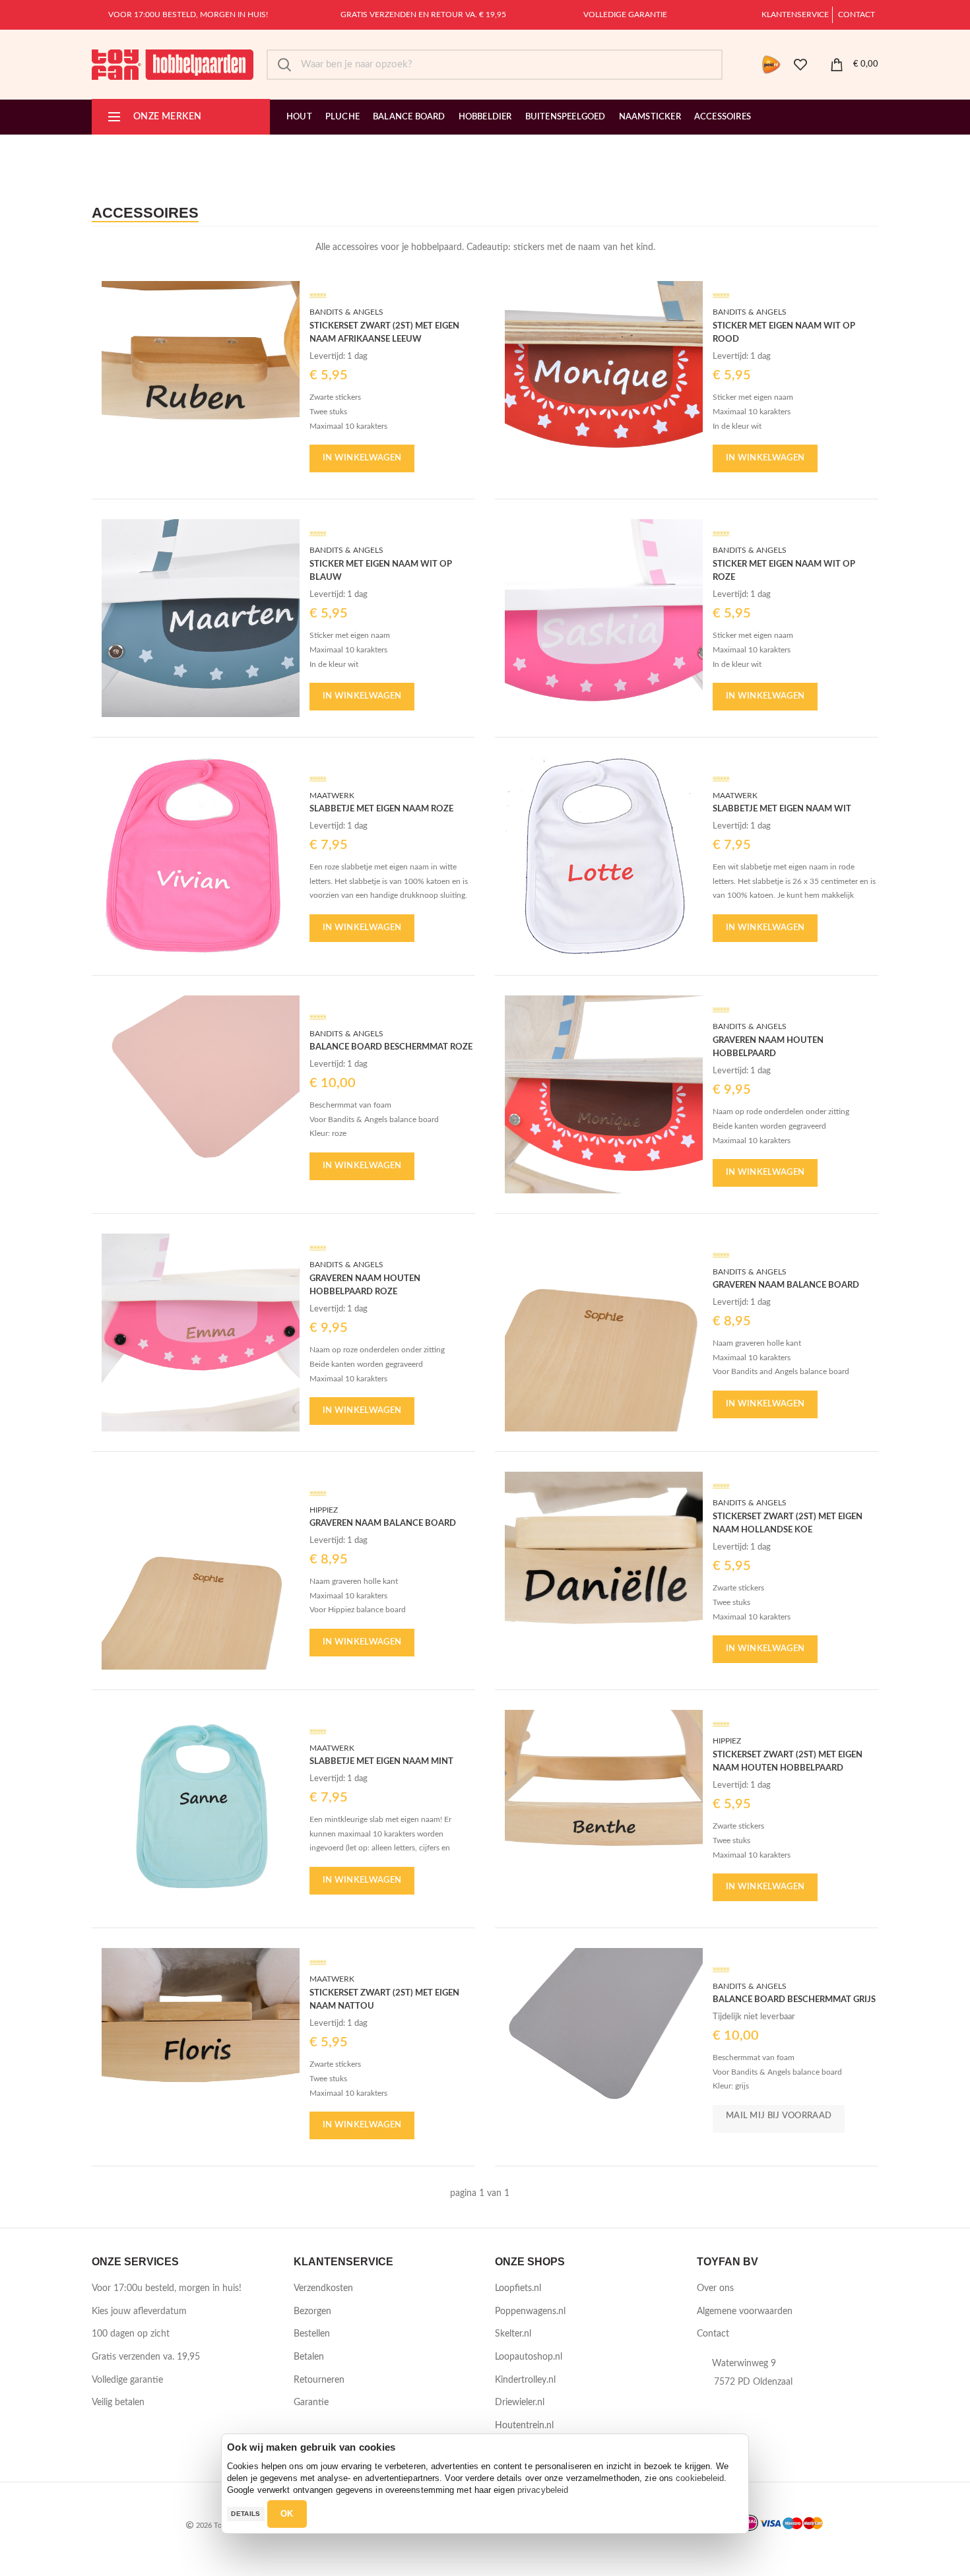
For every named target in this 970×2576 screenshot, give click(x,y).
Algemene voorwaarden (745, 2311)
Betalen (309, 2357)
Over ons (715, 2288)
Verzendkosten (323, 2288)
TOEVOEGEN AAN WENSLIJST (290, 302)
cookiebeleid (700, 2478)
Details (245, 2514)
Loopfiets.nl (518, 2288)
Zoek (284, 65)
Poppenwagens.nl (530, 2311)
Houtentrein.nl (524, 2426)
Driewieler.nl (520, 2403)
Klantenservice (795, 15)
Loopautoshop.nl (529, 2357)
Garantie (311, 2403)
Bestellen (312, 2334)
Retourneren (319, 2380)
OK (287, 2514)
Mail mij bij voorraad (779, 2116)
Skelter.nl (513, 2334)
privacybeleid (543, 2490)
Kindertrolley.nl (525, 2380)
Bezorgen (312, 2311)
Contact (857, 15)
